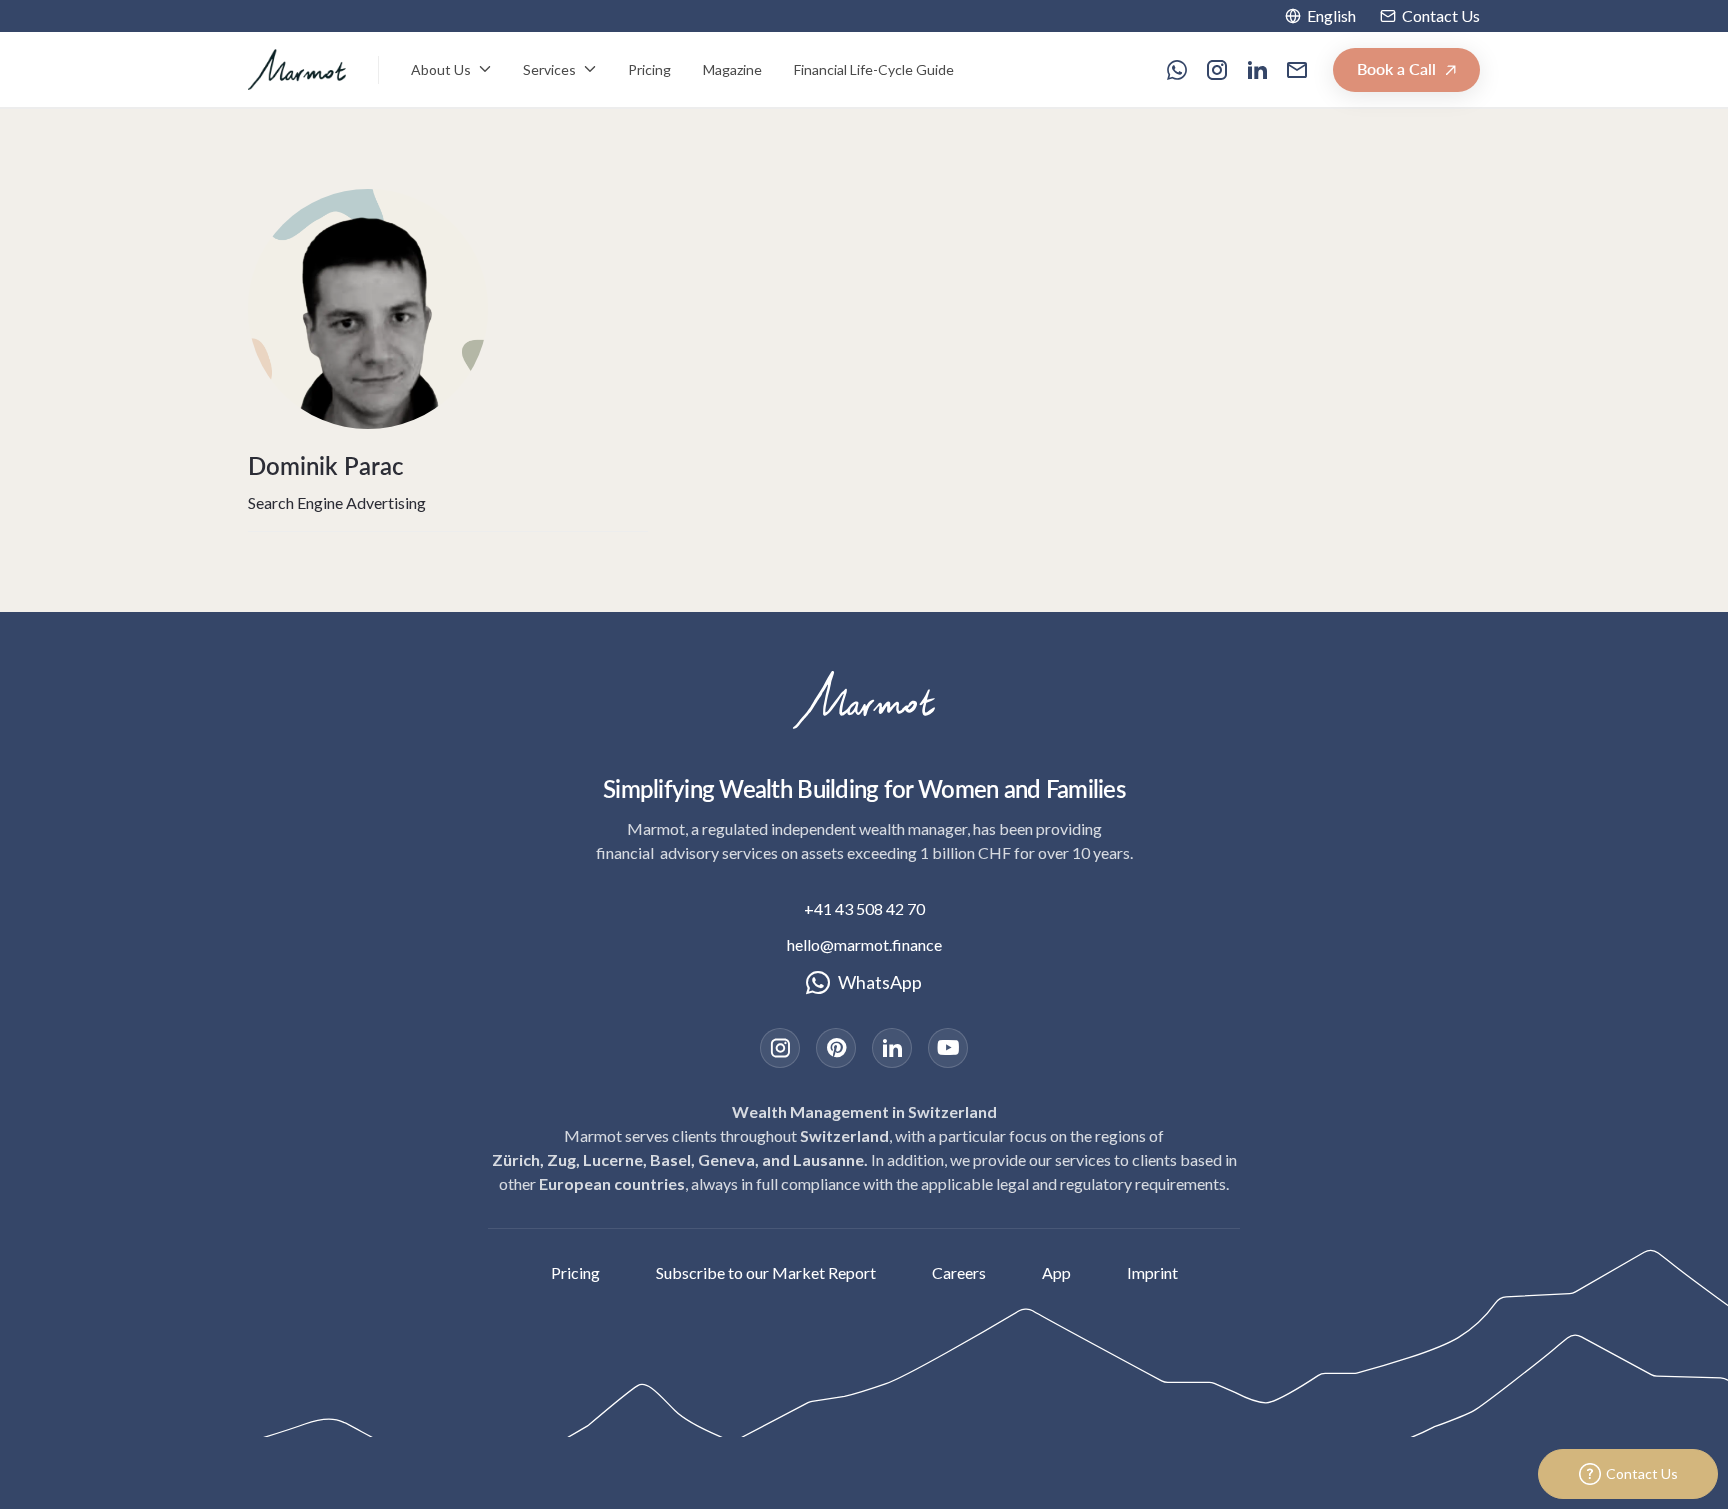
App (1056, 1272)
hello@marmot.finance (864, 944)
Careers (959, 1272)
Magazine (732, 69)
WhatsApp (880, 982)
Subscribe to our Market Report (766, 1272)
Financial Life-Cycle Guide (874, 69)
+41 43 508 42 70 (864, 908)
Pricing (649, 69)
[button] (1320, 16)
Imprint (1152, 1272)
